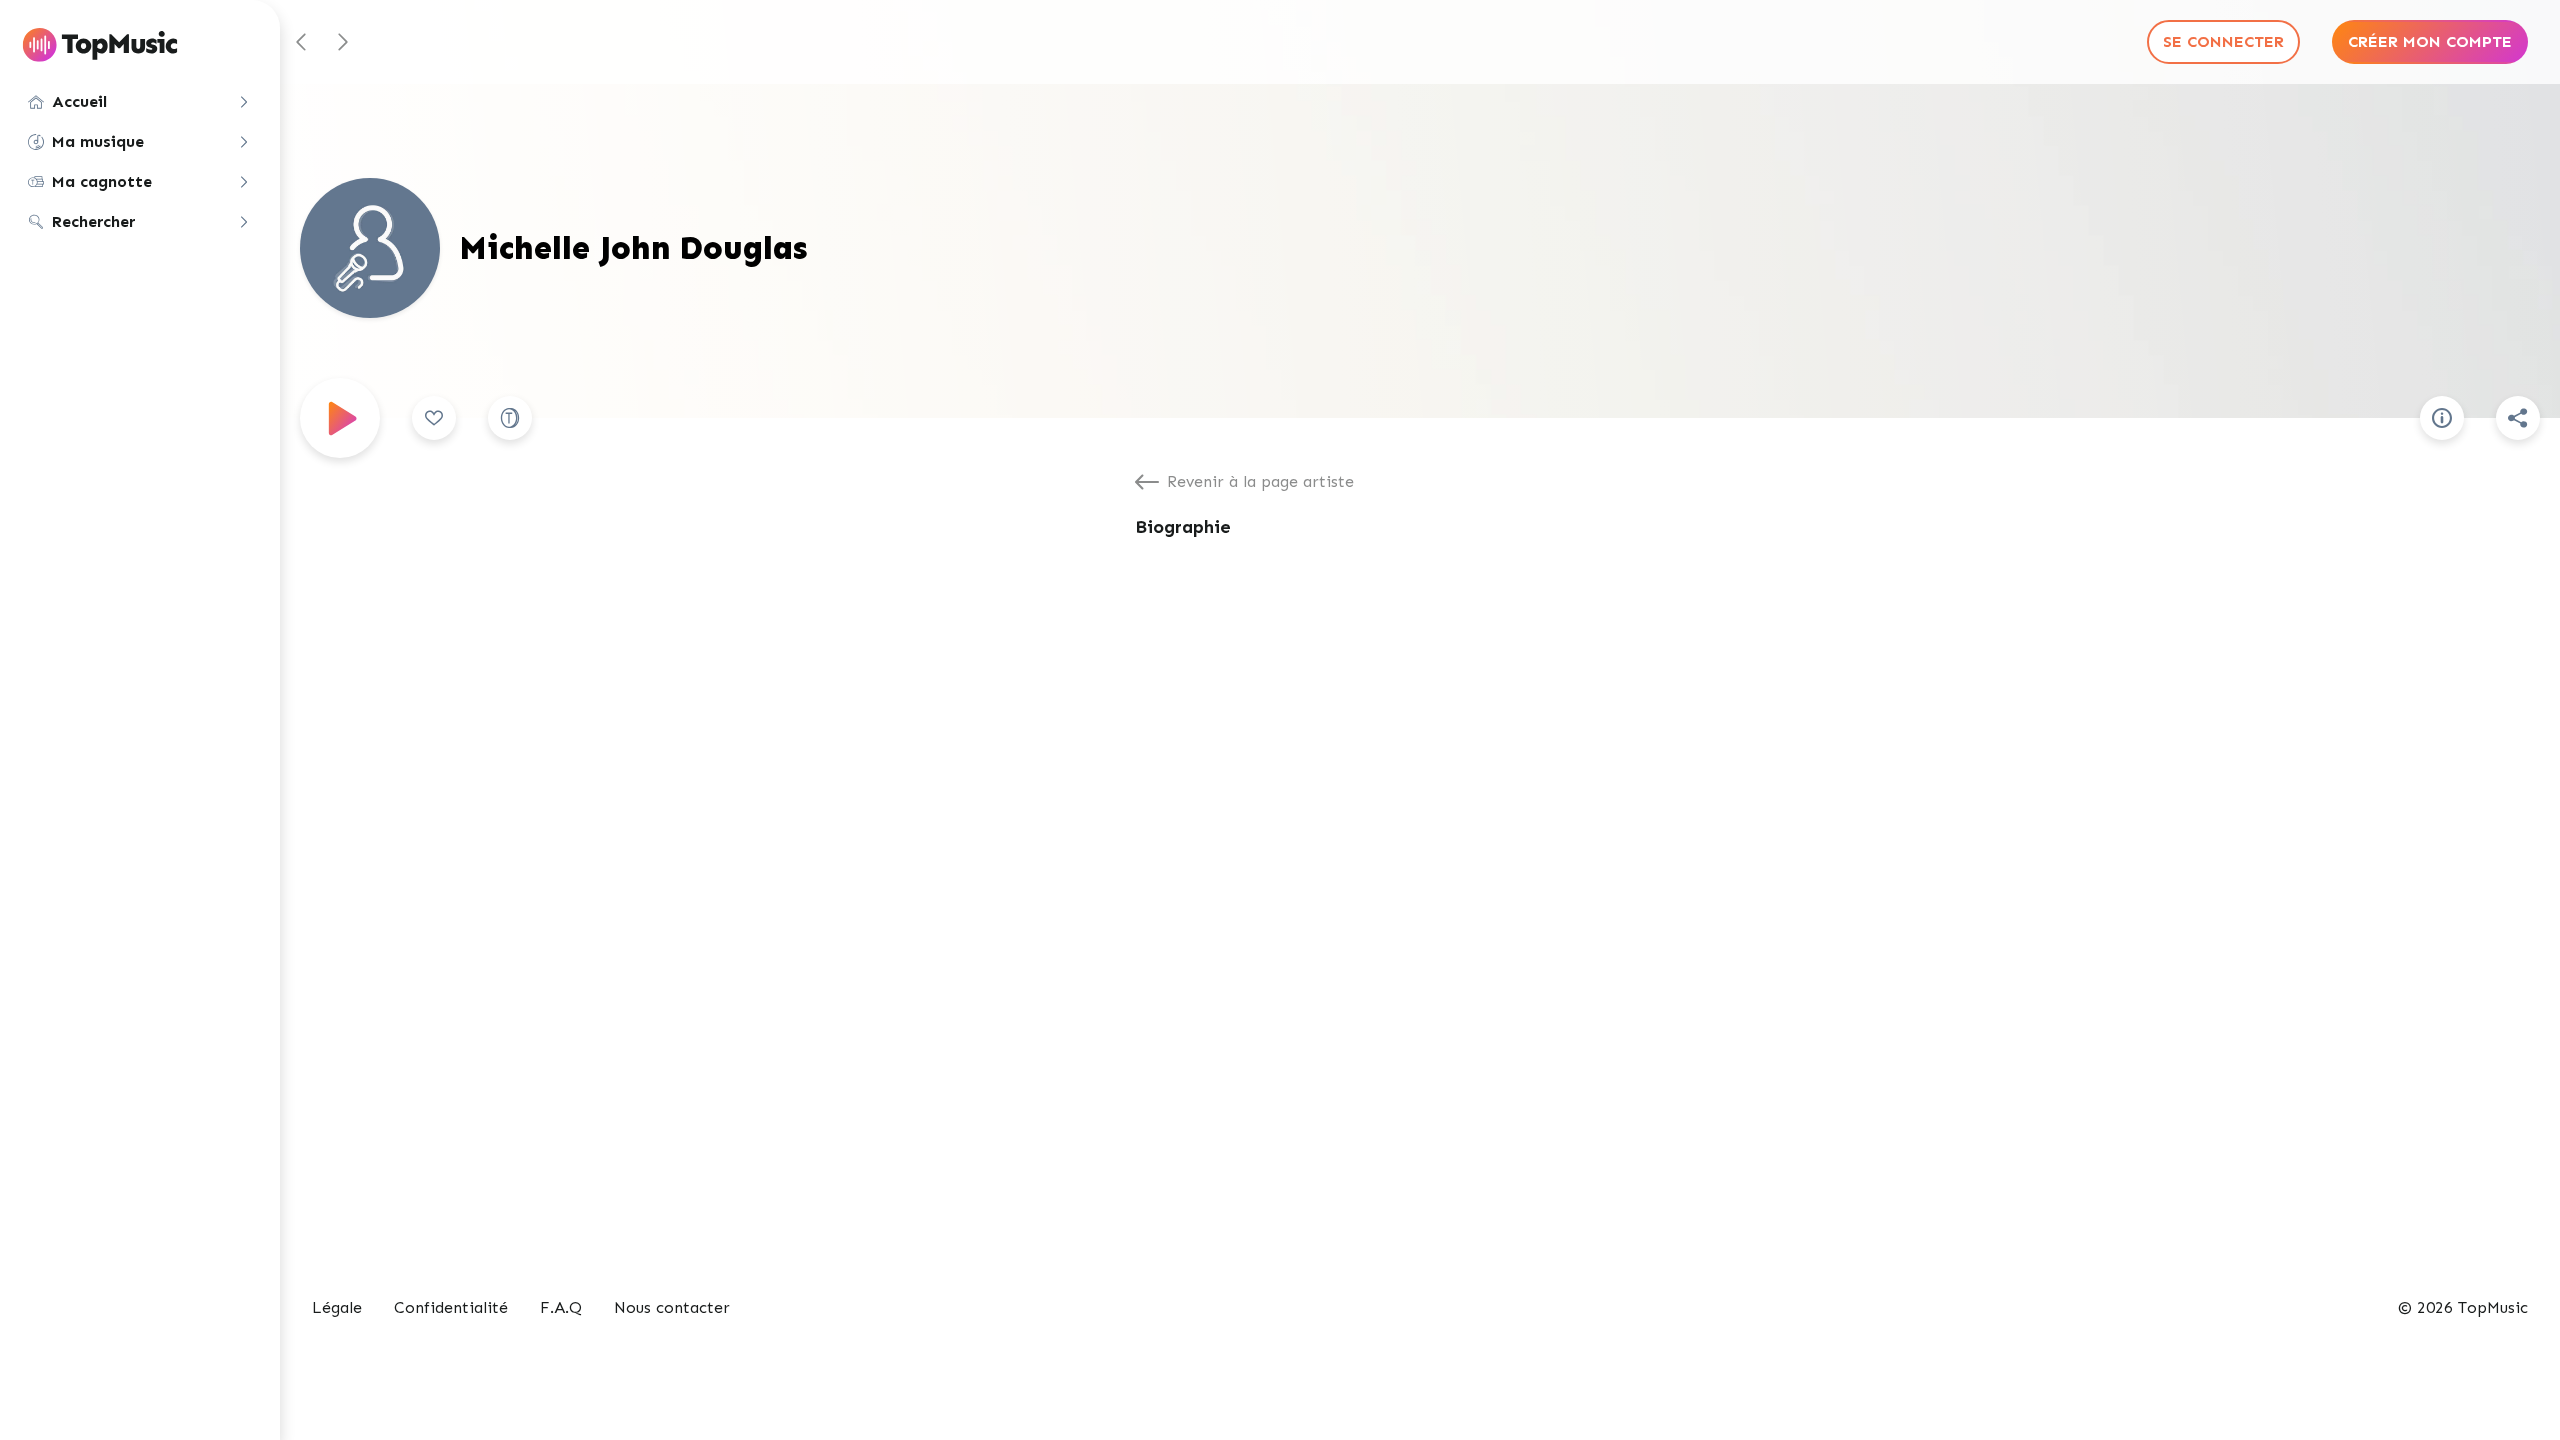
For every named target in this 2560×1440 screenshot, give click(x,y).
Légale (337, 1307)
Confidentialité (451, 1307)
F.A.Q (561, 1307)
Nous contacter (672, 1307)
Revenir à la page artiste (1260, 481)
